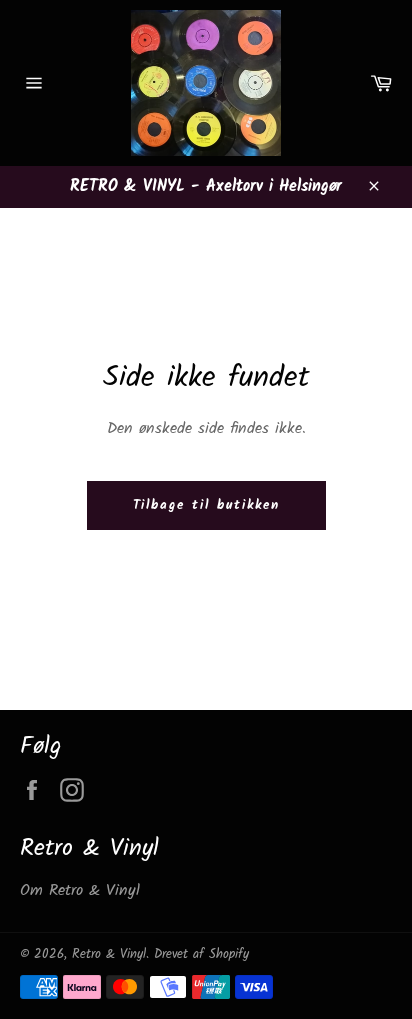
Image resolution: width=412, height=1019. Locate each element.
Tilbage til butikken (206, 505)
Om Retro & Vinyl (80, 890)
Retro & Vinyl (109, 954)
